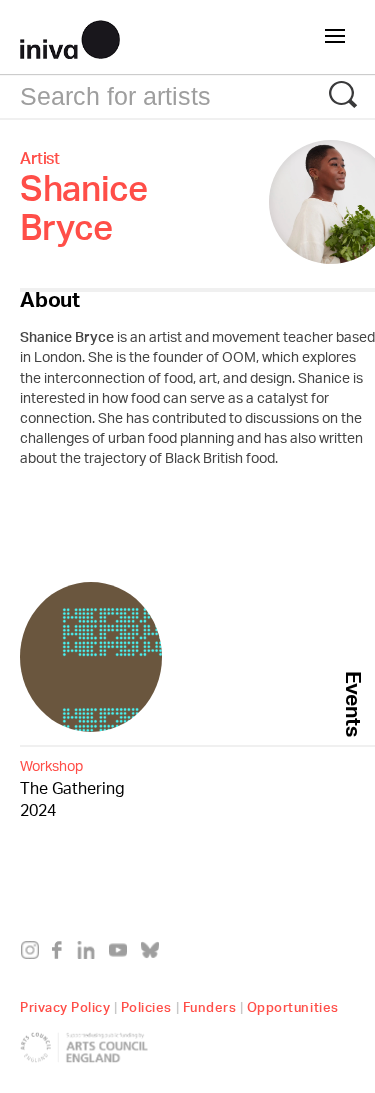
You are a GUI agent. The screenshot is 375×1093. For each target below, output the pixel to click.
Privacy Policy (65, 1004)
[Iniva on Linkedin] (90, 954)
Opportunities (293, 1004)
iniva (70, 37)
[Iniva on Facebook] (62, 954)
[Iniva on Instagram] (34, 954)
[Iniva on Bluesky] (154, 954)
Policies (146, 1004)
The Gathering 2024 (72, 789)
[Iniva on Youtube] (122, 954)
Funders (210, 1004)
